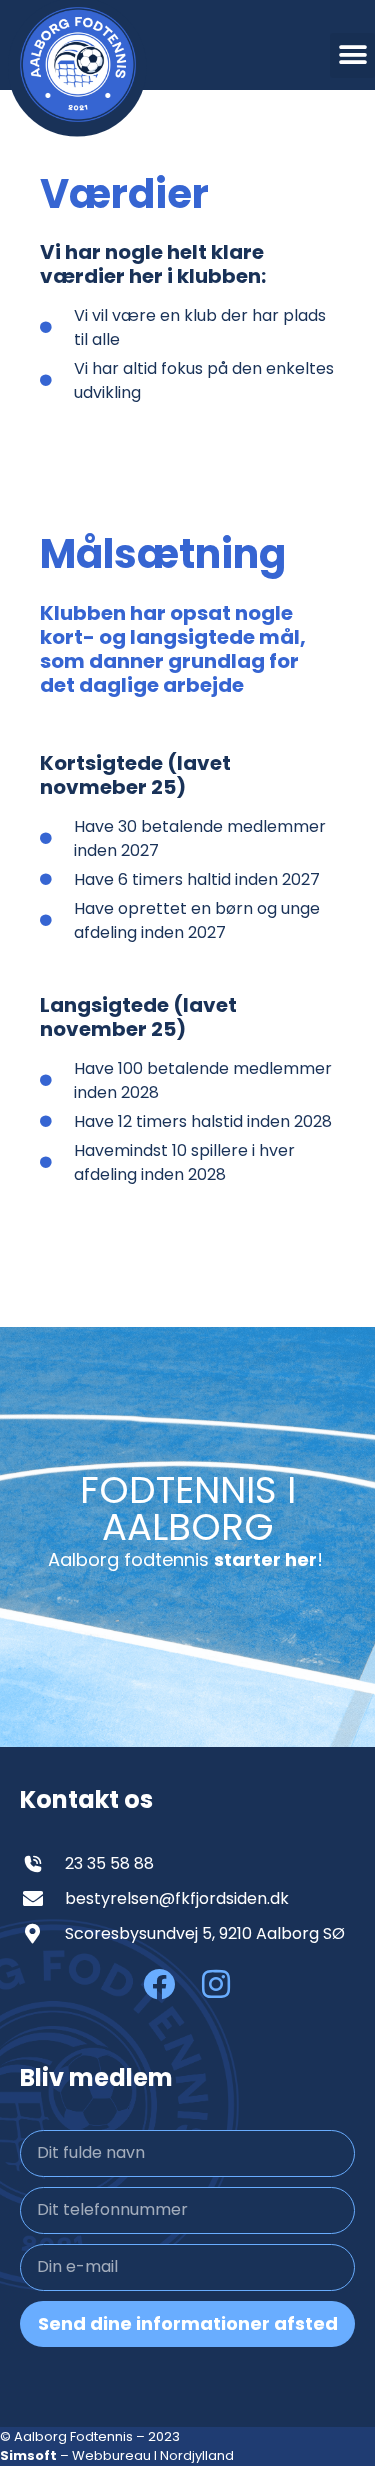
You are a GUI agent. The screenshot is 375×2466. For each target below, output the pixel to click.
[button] (352, 55)
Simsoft (28, 2455)
